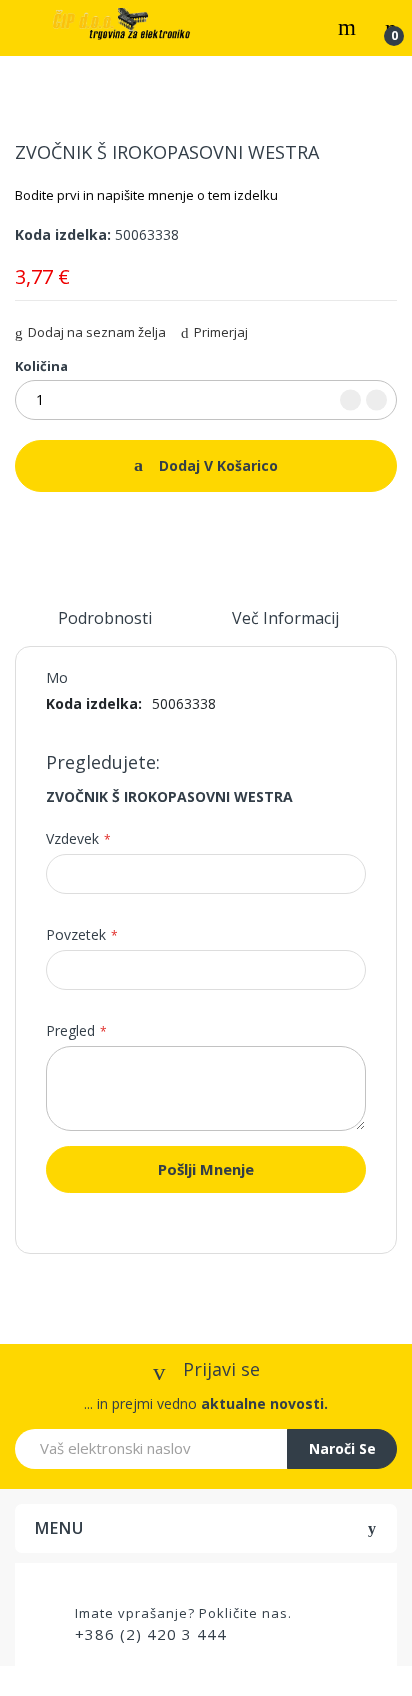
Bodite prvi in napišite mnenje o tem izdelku (146, 195)
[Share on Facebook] (21, 529)
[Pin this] (73, 529)
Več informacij (285, 618)
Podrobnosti (105, 618)
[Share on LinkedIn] (99, 529)
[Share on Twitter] (47, 529)
